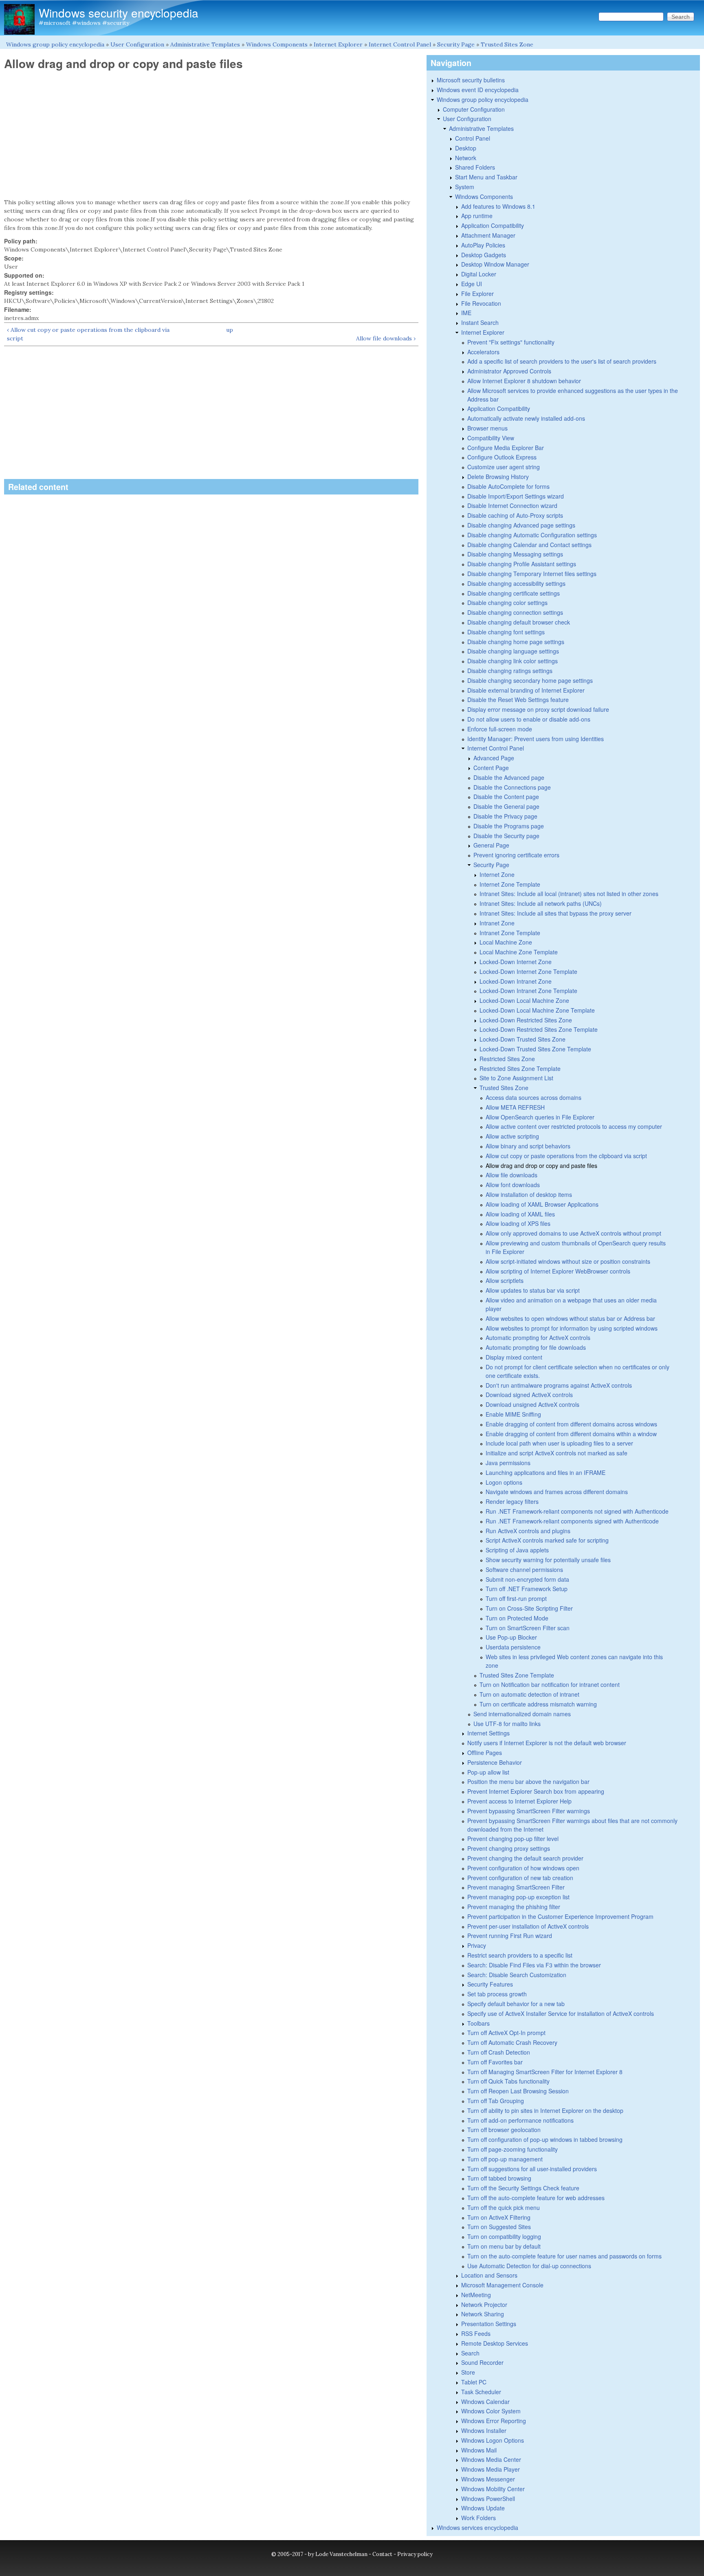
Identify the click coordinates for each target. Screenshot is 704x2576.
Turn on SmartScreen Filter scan (528, 1628)
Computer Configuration (474, 109)
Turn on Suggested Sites (499, 2227)
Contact (382, 2554)
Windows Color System (491, 2411)
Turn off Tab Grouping (496, 2101)
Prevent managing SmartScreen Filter (516, 1887)
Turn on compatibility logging (504, 2236)
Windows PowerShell (488, 2499)
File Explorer (477, 294)
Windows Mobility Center (493, 2489)
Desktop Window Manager (495, 264)
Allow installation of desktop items (529, 1194)
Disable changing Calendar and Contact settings (529, 545)
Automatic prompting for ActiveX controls (538, 1338)
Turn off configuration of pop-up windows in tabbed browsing (545, 2139)
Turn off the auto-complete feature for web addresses (536, 2198)
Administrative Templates (205, 44)
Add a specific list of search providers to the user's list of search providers (562, 361)
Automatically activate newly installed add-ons (526, 418)
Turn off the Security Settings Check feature (523, 2188)
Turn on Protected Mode (517, 1618)
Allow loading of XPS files (518, 1223)
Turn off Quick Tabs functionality (508, 2081)
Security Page (456, 44)
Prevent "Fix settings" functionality (511, 342)
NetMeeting (476, 2295)
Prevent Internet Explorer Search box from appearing (536, 1791)
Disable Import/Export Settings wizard (516, 496)
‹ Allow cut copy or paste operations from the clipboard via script (88, 334)
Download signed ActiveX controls (529, 1395)
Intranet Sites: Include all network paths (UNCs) (541, 903)
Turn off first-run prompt (516, 1598)
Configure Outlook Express (502, 457)
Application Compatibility (493, 225)
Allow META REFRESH (515, 1107)
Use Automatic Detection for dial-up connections (529, 2266)
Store (468, 2372)
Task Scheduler (481, 2392)
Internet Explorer (338, 44)
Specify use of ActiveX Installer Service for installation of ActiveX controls (561, 2013)
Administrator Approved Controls (509, 371)
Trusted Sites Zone (507, 44)
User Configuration (137, 44)
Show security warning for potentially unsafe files (548, 1560)
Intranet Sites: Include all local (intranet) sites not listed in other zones (569, 894)
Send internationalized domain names (522, 1714)
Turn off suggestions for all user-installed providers (532, 2169)
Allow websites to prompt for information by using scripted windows (572, 1328)
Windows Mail (479, 2450)
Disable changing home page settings (516, 642)
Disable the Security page (506, 836)
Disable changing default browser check (519, 622)
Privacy (477, 1945)
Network (466, 158)
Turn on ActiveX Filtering (499, 2217)
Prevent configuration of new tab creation (520, 1878)
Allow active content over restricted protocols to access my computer (574, 1126)
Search (470, 2353)
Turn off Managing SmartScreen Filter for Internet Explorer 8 (545, 2072)
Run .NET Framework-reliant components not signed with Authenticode (577, 1511)
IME (466, 313)
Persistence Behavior (495, 1762)
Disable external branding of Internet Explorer (526, 690)
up (230, 330)
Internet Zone (497, 874)
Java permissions (508, 1463)
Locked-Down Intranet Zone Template (528, 991)
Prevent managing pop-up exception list (518, 1897)
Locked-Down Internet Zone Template (528, 971)
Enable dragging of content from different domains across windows (571, 1424)
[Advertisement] (211, 135)
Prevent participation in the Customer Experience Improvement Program (560, 1916)
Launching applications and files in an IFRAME (546, 1472)
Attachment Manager (488, 235)
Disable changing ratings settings (510, 671)
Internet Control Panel (400, 44)
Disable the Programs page (509, 826)
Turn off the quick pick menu (504, 2207)
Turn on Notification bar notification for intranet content (550, 1684)
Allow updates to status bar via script (533, 1290)
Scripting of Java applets (517, 1550)
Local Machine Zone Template (519, 952)
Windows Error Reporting (494, 2421)
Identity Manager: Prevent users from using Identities (536, 739)
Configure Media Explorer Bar (506, 448)
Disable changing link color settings (513, 661)
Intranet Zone (497, 923)
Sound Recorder (482, 2362)
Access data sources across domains (533, 1097)
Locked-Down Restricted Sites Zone (526, 1020)
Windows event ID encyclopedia (478, 90)
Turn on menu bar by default (504, 2246)
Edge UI (472, 284)
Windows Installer (484, 2430)
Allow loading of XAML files (520, 1214)
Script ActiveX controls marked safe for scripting (547, 1540)
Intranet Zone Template (510, 933)
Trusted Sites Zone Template (517, 1675)
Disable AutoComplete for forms (508, 486)
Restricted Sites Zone (507, 1059)
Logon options (504, 1482)
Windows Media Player (491, 2469)
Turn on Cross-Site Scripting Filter (529, 1608)
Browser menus (487, 428)
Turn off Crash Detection (499, 2052)
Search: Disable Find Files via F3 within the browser (534, 1965)
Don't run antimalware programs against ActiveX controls (559, 1385)
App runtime (477, 216)
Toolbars (478, 2023)
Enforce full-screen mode (500, 729)
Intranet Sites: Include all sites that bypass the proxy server (555, 913)
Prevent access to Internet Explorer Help (519, 1801)
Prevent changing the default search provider (525, 1858)
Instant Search (480, 322)
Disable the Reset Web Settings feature (518, 700)
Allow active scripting (512, 1136)
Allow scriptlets (505, 1280)
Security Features (490, 1984)
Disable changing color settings (507, 603)
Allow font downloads (513, 1185)
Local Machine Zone (506, 942)
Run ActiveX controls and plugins (528, 1531)
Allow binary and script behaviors (528, 1146)
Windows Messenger (488, 2479)
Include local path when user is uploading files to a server (559, 1443)
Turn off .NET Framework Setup (527, 1589)
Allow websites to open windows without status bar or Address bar (570, 1318)
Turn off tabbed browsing (499, 2178)
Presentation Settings (489, 2324)
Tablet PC (474, 2382)
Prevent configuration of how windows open (523, 1868)
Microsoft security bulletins (471, 80)
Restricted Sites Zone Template (520, 1068)
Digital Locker (479, 274)
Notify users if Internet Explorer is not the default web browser (547, 1743)
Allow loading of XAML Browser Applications (542, 1204)
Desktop (466, 148)
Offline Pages (485, 1753)
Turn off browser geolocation (504, 2130)
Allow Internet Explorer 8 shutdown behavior (524, 381)
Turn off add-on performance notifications (520, 2120)
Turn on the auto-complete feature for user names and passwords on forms (564, 2256)
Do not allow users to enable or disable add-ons (529, 719)
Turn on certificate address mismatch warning (538, 1704)
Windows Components (277, 44)
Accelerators (483, 352)
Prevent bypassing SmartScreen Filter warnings (529, 1811)
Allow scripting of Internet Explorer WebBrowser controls (558, 1271)
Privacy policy (415, 2554)
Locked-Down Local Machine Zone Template (537, 1010)
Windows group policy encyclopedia (55, 44)
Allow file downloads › (386, 338)
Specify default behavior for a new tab (516, 2004)
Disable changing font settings (506, 632)
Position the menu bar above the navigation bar (528, 1781)
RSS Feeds (476, 2333)
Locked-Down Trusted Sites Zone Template (535, 1049)
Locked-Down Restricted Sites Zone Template (539, 1029)
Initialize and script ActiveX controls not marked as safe (557, 1453)
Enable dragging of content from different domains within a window (571, 1434)
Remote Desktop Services (495, 2343)
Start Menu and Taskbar (486, 177)
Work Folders (478, 2518)
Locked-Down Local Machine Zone (524, 1000)
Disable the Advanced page (509, 777)
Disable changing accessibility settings (516, 583)
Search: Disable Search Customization (517, 1975)
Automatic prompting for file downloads (536, 1347)
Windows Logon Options (493, 2440)
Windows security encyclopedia (119, 13)
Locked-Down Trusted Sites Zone (522, 1039)
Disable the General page (506, 806)
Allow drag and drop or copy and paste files (541, 1165)
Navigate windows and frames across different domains (557, 1492)
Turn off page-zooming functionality (513, 2149)
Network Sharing (483, 2314)
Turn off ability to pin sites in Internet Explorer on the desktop (545, 2110)
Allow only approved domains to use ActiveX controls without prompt (573, 1233)
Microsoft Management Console (502, 2285)
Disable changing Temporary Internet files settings (532, 574)
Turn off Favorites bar (495, 2062)
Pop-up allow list (488, 1772)
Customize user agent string (504, 467)
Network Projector (484, 2304)
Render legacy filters (512, 1501)
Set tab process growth (497, 1994)
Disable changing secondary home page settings (530, 680)
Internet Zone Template (510, 884)
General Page (491, 845)
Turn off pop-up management (505, 2159)
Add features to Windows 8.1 (498, 206)
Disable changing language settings (513, 651)
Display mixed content (514, 1357)
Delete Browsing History (498, 477)
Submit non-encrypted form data (527, 1579)
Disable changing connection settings (515, 612)
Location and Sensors (489, 2275)
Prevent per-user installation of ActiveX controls (528, 1926)
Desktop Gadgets (484, 255)
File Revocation (481, 303)
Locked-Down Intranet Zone (516, 981)
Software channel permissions (524, 1569)
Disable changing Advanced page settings (521, 525)
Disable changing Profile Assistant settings (522, 564)
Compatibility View (491, 438)
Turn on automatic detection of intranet (529, 1694)
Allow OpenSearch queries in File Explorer (540, 1117)
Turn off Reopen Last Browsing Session (518, 2091)
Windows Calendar (485, 2402)
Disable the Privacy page (505, 816)
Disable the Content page (506, 797)
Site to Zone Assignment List (516, 1078)
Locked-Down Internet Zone (516, 962)
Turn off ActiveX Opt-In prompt (506, 2033)
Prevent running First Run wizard (510, 1936)
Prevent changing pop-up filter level (513, 1839)
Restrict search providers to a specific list (520, 1955)
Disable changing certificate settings (514, 593)
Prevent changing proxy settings (509, 1848)
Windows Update (483, 2508)
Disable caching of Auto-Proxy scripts (515, 515)
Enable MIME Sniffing (513, 1414)
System (465, 187)
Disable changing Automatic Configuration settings (532, 535)
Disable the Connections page (512, 787)
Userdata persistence (513, 1647)
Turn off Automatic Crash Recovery (512, 2042)
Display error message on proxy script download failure (538, 709)
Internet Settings (488, 1733)
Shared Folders (475, 167)
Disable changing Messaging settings (515, 554)
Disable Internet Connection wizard (512, 505)
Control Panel (473, 138)
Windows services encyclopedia (477, 2527)
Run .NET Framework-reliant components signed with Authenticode (572, 1521)
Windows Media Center (491, 2459)
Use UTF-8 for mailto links (507, 1724)
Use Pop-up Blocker (511, 1637)
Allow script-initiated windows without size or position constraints (568, 1261)
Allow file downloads (511, 1175)
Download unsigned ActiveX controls (532, 1404)
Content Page (491, 768)
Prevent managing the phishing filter (514, 1907)
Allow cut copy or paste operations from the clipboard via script (566, 1156)
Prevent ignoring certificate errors (516, 855)
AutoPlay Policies (483, 245)
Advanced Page (494, 758)
